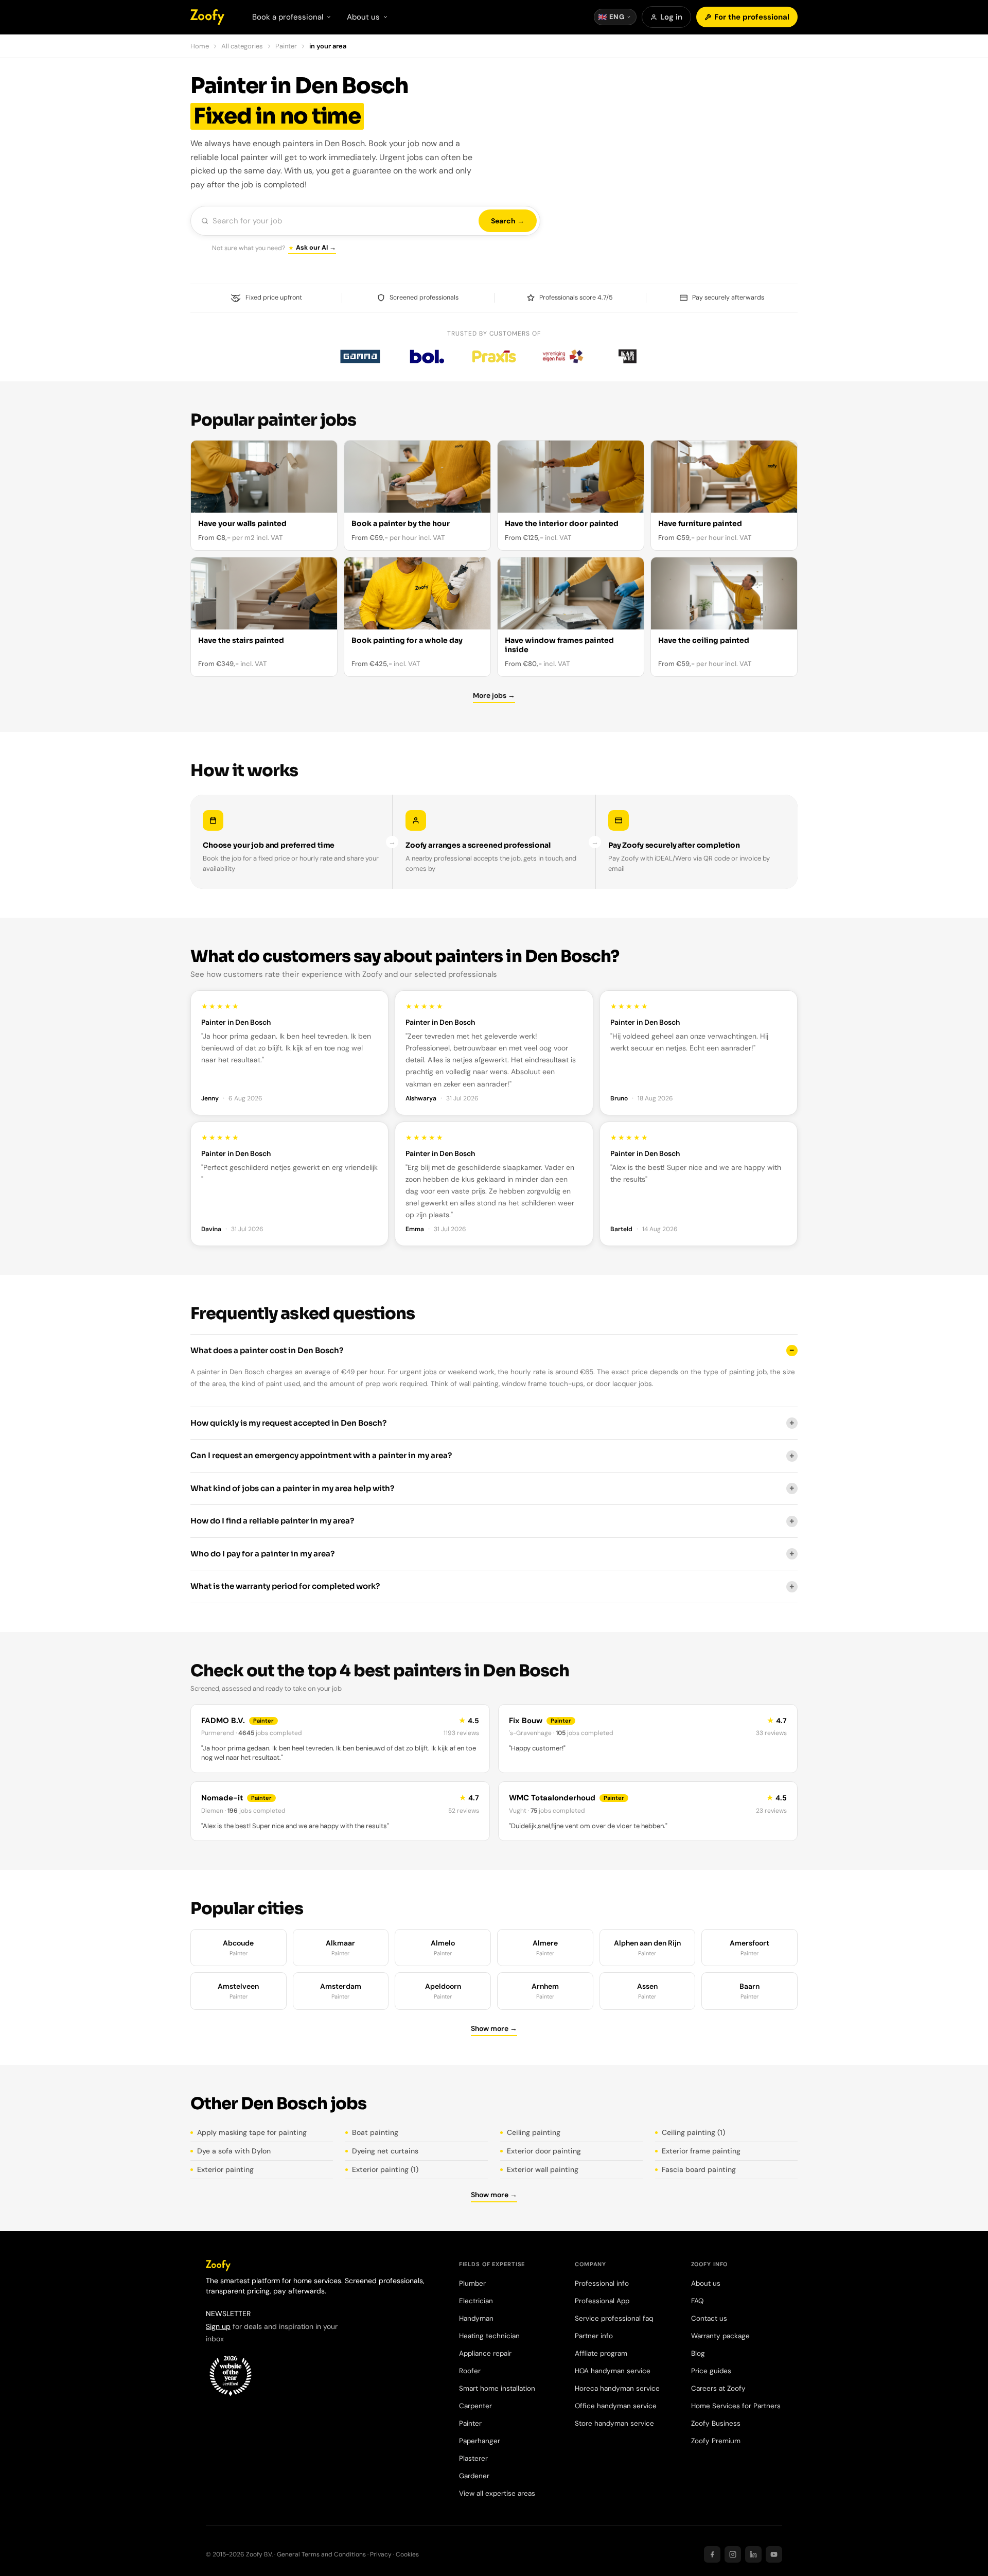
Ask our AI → (316, 248)
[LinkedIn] (753, 2554)
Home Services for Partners (736, 2406)
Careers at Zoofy (718, 2388)
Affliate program (601, 2353)
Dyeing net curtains (385, 2151)
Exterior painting (225, 2169)
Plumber (472, 2283)
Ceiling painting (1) (693, 2132)
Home (200, 46)
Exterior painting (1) (385, 2169)
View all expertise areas (497, 2493)
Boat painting (375, 2132)
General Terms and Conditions (321, 2554)
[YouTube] (774, 2554)
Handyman (476, 2318)
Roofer (470, 2371)
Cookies (407, 2554)
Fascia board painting (699, 2169)
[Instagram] (733, 2554)
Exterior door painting (544, 2151)
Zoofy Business (716, 2423)
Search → (508, 221)
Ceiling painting (534, 2132)
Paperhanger (480, 2441)
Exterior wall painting (543, 2169)
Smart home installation (497, 2388)
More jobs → (494, 695)
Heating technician (489, 2336)
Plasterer (473, 2458)
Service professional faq (614, 2318)
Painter (286, 46)
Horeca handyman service (617, 2388)
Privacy (381, 2554)
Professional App (602, 2301)
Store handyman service (614, 2423)
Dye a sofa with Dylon (234, 2151)
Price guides (711, 2371)
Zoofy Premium (716, 2441)
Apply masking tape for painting (252, 2132)
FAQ (697, 2301)
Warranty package (720, 2336)
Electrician (476, 2301)
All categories (242, 46)
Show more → (494, 2028)
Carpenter (475, 2406)
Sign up (218, 2326)
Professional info (602, 2283)
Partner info (594, 2336)
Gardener (474, 2476)
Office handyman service (616, 2406)
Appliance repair (485, 2353)
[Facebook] (712, 2554)
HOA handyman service (613, 2371)
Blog (698, 2353)
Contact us (709, 2318)
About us (706, 2283)
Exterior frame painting (701, 2151)
